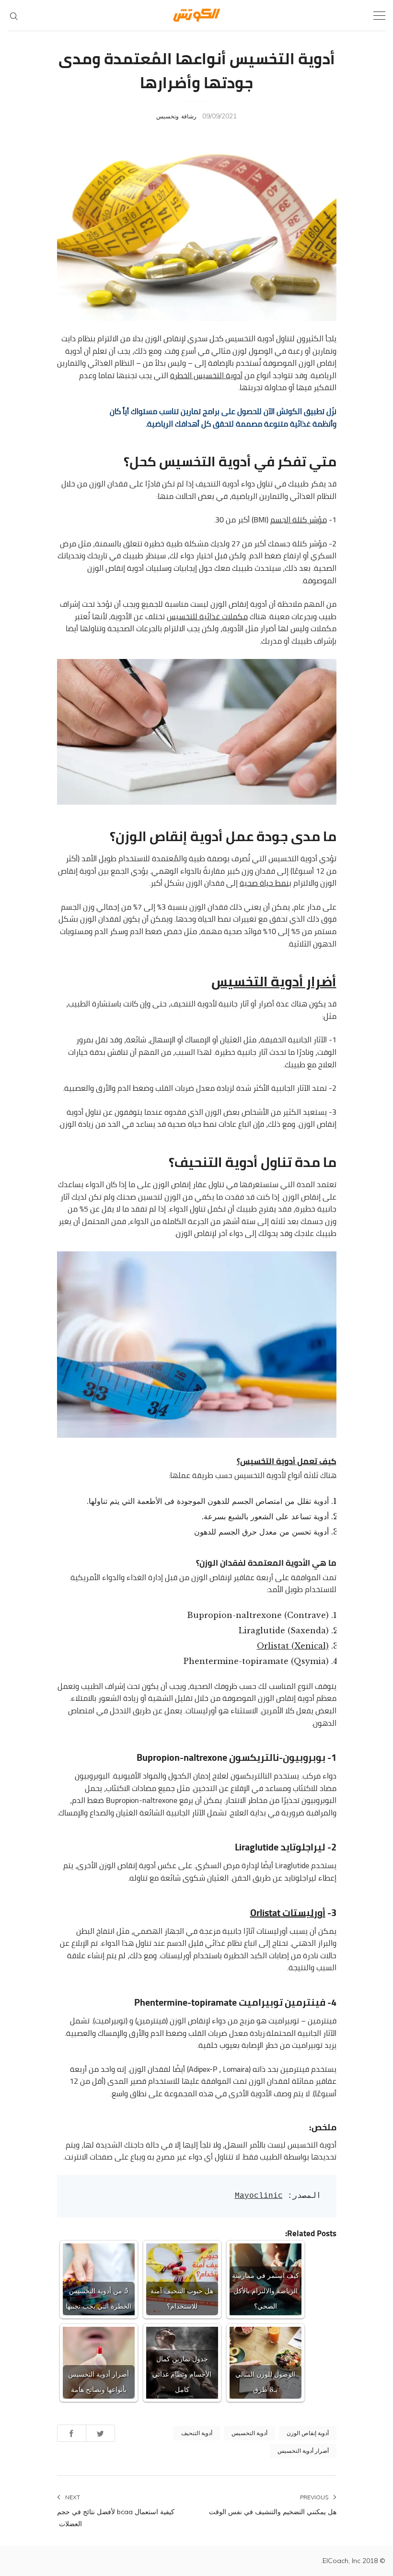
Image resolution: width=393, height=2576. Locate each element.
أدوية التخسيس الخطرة (206, 375)
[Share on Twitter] (100, 2433)
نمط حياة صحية (264, 883)
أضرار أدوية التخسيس (303, 2451)
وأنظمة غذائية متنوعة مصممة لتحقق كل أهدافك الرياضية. (241, 424)
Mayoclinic (259, 2196)
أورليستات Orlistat (288, 1912)
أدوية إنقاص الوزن (308, 2433)
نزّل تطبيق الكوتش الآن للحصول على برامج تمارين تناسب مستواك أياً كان (223, 411)
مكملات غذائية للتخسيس (207, 616)
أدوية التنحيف (197, 2433)
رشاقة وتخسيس (176, 116)
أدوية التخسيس (249, 2433)
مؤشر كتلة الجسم (299, 520)
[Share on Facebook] (72, 2433)
